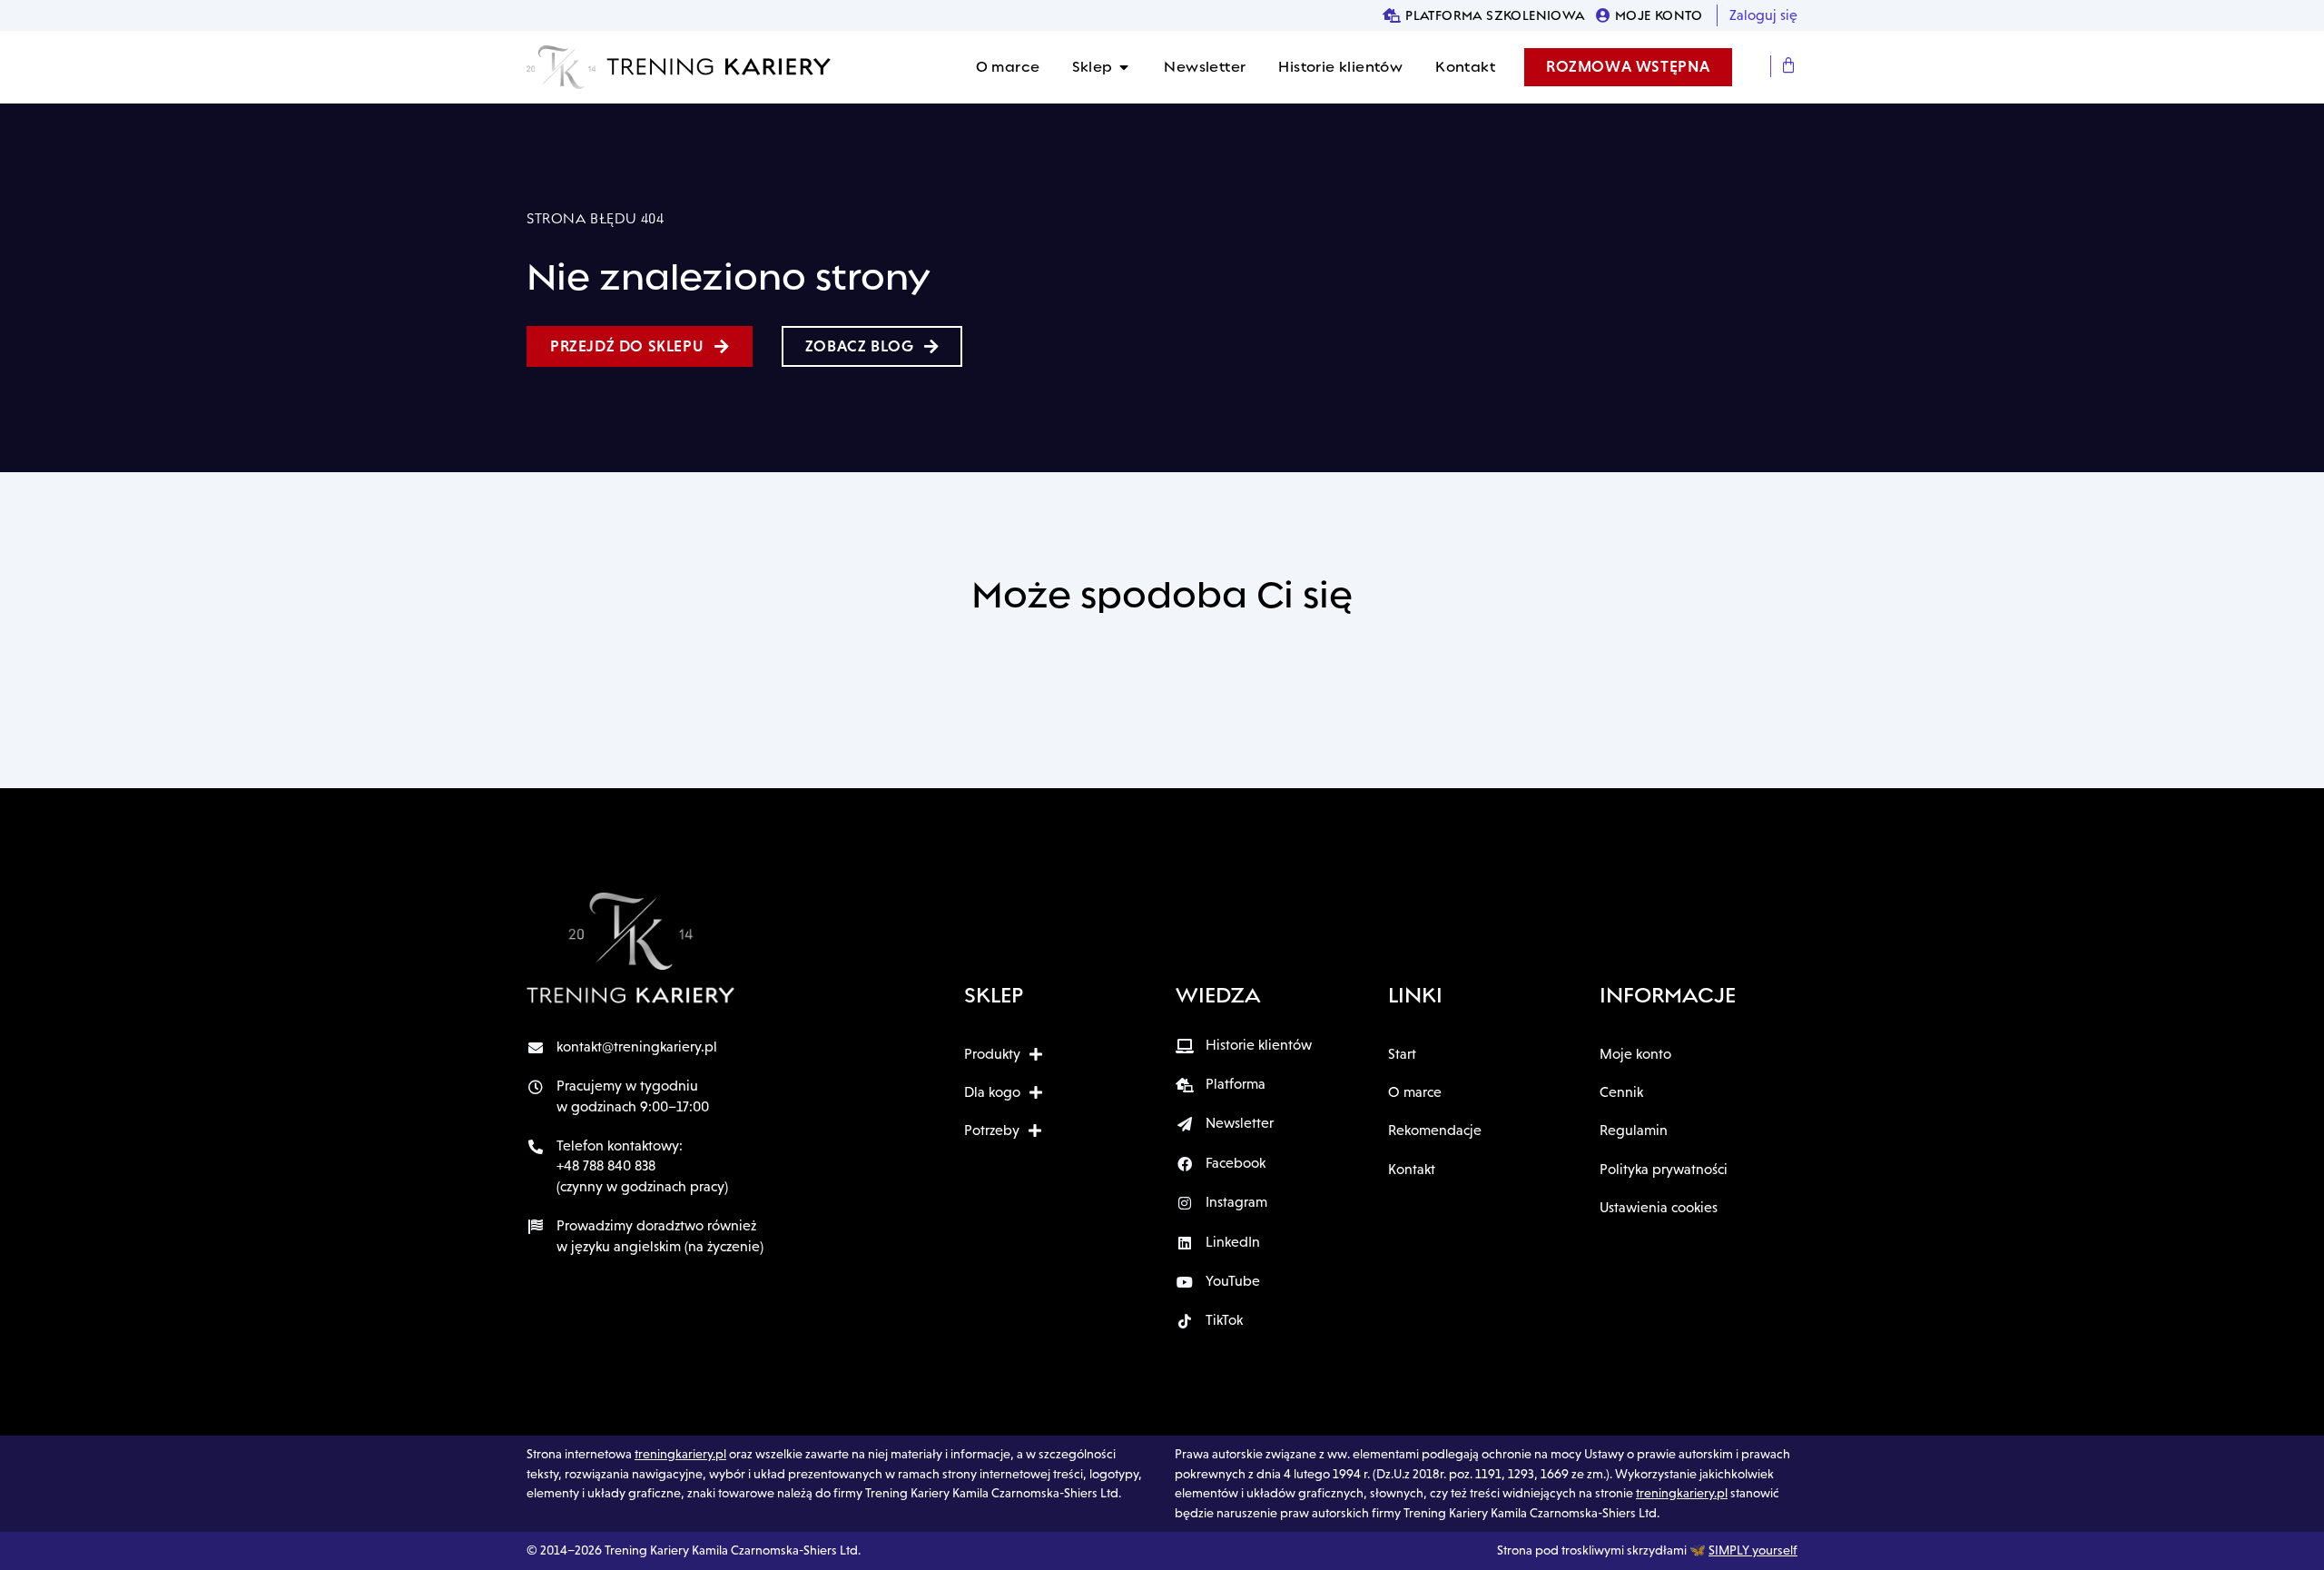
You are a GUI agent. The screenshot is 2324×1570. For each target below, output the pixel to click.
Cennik (1621, 1092)
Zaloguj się (1763, 15)
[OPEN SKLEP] (1124, 67)
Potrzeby (992, 1130)
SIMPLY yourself (1753, 1550)
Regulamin (1634, 1130)
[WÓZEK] (1789, 66)
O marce (1415, 1092)
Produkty (992, 1054)
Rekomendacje (1435, 1130)
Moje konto (1635, 1054)
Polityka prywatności (1664, 1169)
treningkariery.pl (680, 1454)
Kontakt (1412, 1169)
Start (1402, 1054)
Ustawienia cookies (1659, 1207)
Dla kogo (992, 1092)
